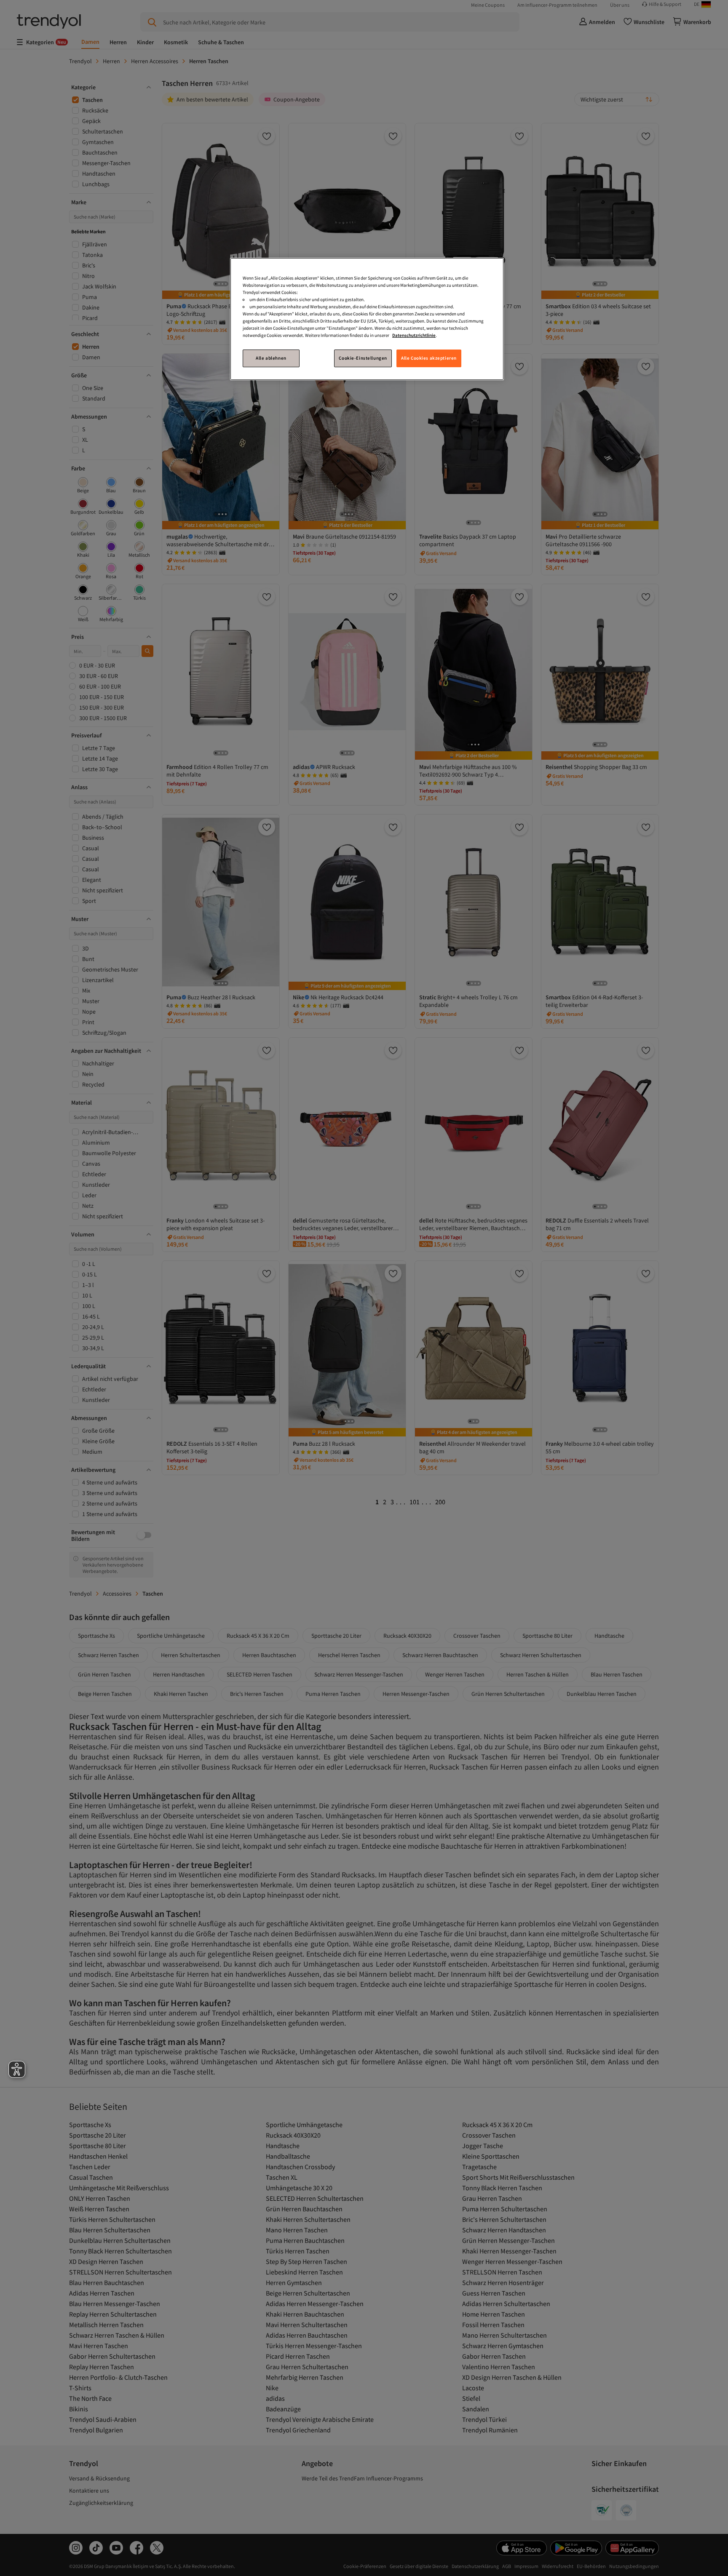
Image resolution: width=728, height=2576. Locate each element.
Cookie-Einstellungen (363, 358)
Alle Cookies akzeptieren (429, 358)
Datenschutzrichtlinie (414, 335)
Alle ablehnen (271, 358)
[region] (367, 319)
